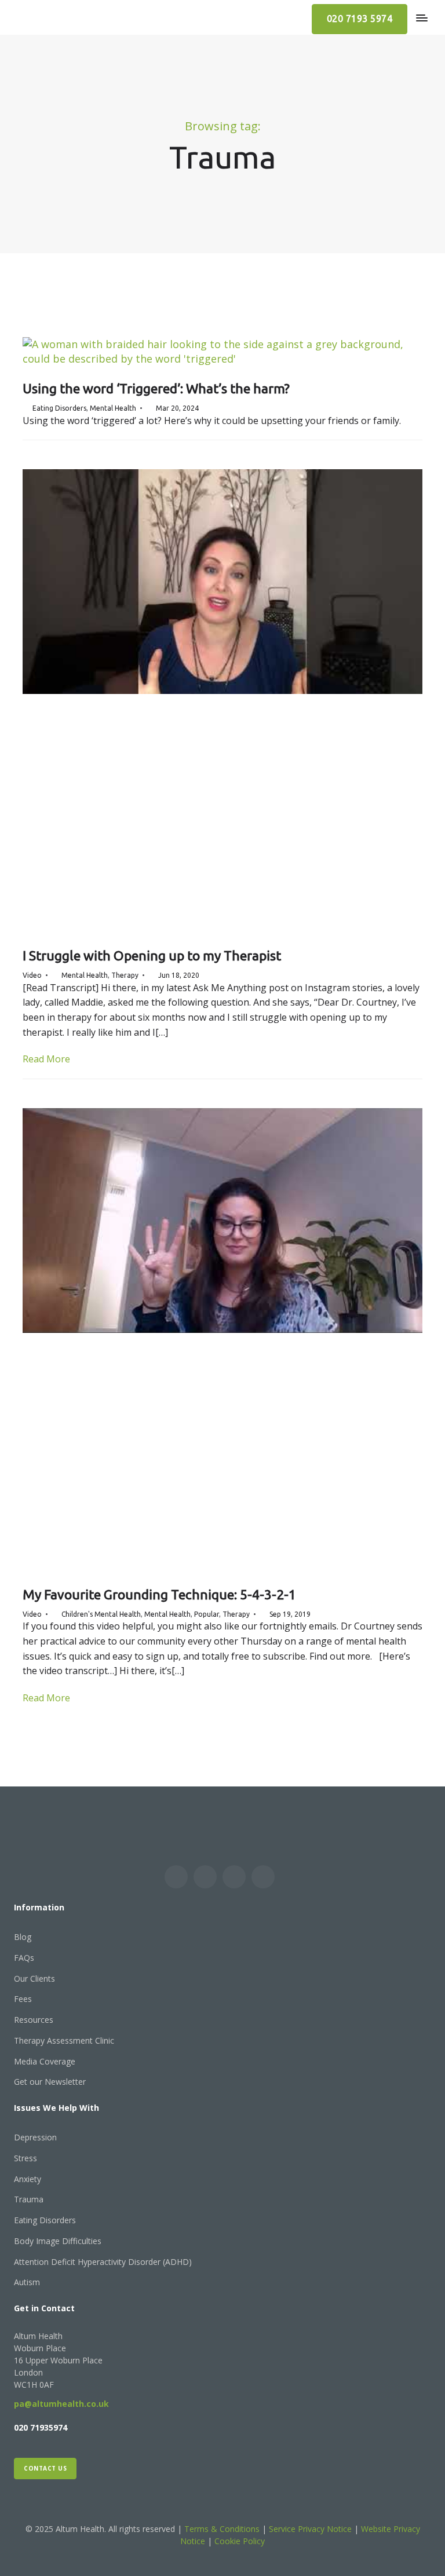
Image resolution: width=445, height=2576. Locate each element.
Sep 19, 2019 (290, 1614)
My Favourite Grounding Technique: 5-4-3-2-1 (159, 1594)
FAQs (24, 1958)
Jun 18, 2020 (179, 975)
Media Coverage (45, 2061)
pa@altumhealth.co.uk (61, 2404)
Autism (27, 2282)
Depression (35, 2137)
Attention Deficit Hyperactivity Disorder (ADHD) (103, 2262)
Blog (23, 1937)
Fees (23, 1999)
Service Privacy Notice (310, 2529)
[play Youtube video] (222, 582)
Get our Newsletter (50, 2082)
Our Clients (34, 1978)
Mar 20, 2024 (177, 408)
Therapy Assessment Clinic (64, 2040)
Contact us (45, 2468)
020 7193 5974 (360, 19)
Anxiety (28, 2179)
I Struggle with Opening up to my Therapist (152, 956)
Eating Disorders (59, 408)
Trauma (29, 2199)
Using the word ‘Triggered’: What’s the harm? (156, 388)
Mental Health (113, 408)
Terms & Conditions (223, 2529)
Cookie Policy (240, 2541)
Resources (34, 2020)
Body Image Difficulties (58, 2241)
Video (32, 975)
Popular (207, 1614)
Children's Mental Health (101, 1614)
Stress (25, 2158)
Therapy (125, 975)
